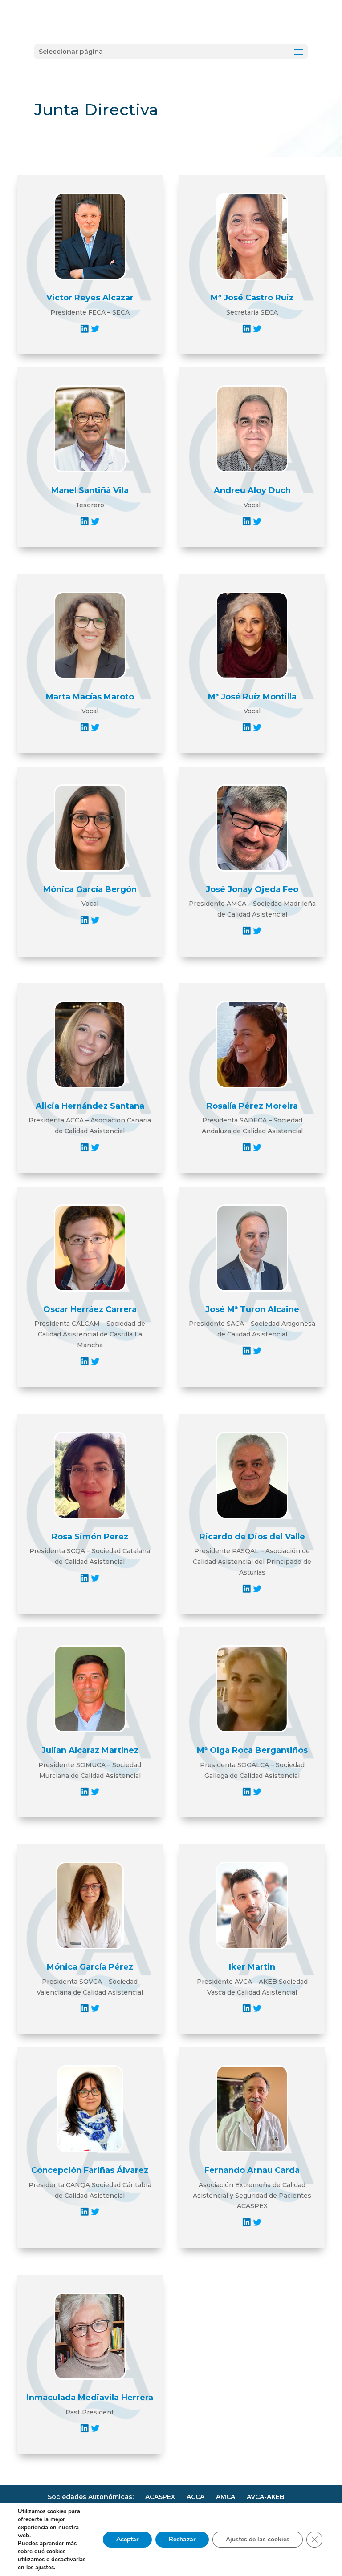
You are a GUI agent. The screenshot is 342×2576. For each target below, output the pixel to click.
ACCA (195, 2497)
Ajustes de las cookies (258, 2539)
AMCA (226, 2497)
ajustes (45, 2568)
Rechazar (182, 2539)
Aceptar (127, 2539)
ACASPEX (160, 2497)
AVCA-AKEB (265, 2497)
